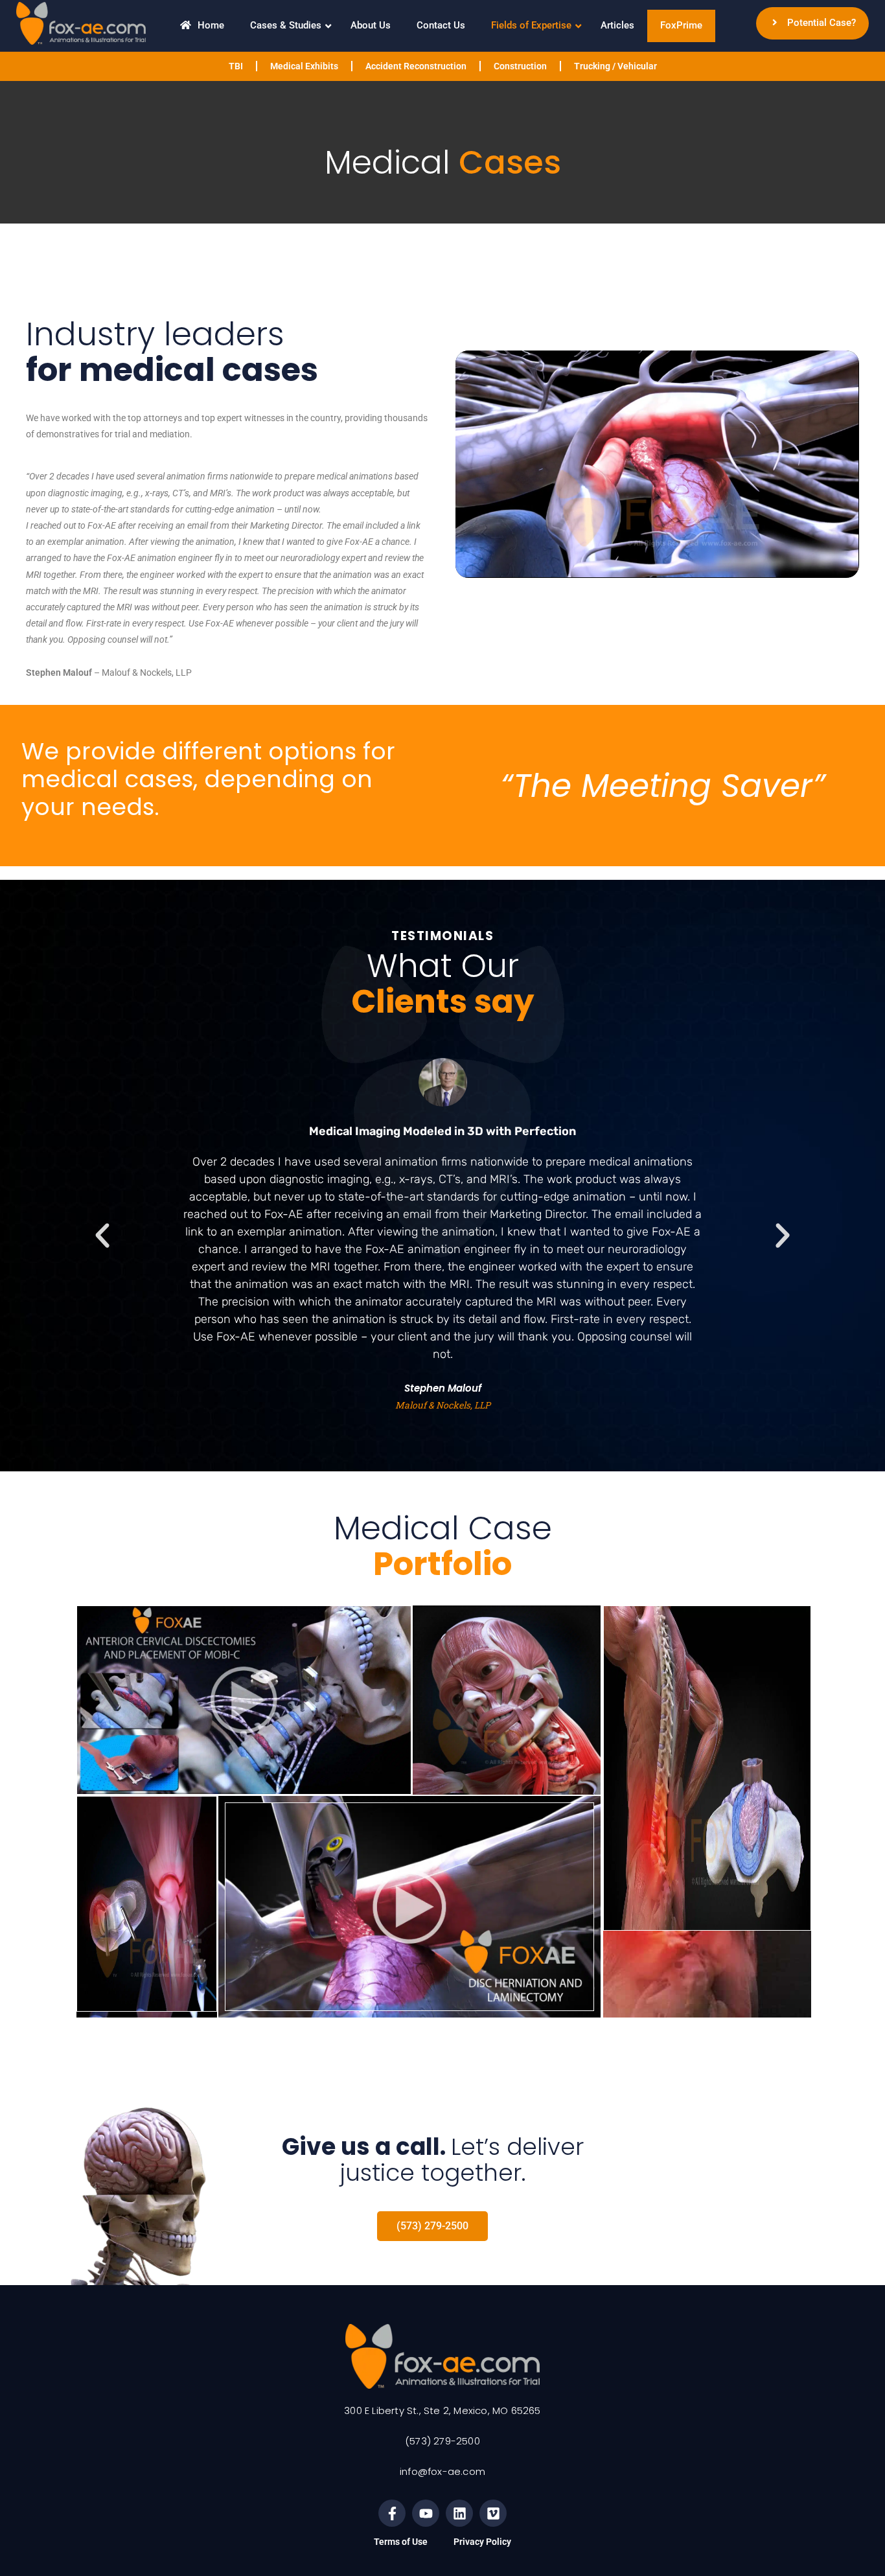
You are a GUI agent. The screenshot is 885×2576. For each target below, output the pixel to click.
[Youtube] (426, 2513)
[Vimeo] (493, 2513)
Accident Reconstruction (416, 66)
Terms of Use (401, 2542)
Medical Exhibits (304, 66)
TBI (236, 66)
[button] (102, 1236)
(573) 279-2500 (442, 2441)
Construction (520, 66)
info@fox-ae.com (442, 2471)
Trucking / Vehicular (615, 66)
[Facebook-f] (392, 2513)
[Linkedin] (459, 2513)
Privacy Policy (482, 2542)
